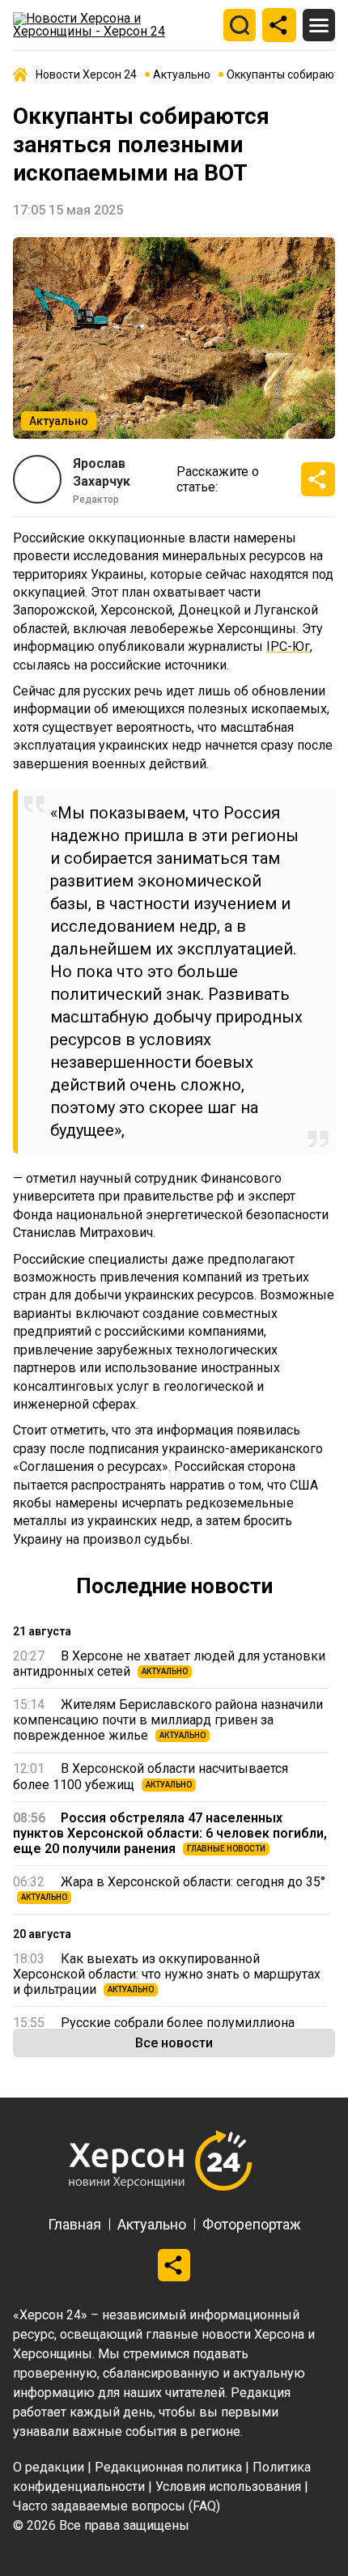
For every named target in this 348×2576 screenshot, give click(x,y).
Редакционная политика (168, 2467)
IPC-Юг (288, 646)
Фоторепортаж (252, 2224)
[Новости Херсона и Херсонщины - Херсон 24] (114, 25)
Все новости (174, 2043)
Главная (74, 2224)
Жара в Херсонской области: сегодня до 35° (169, 1888)
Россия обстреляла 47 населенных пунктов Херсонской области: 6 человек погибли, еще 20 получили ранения (170, 1833)
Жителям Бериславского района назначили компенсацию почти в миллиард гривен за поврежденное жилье (168, 1720)
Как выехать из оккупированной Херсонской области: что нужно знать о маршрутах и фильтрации (167, 1974)
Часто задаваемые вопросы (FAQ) (117, 2506)
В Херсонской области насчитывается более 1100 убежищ (151, 1776)
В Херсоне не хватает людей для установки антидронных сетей (169, 1664)
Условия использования (228, 2487)
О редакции (49, 2467)
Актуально (152, 2224)
